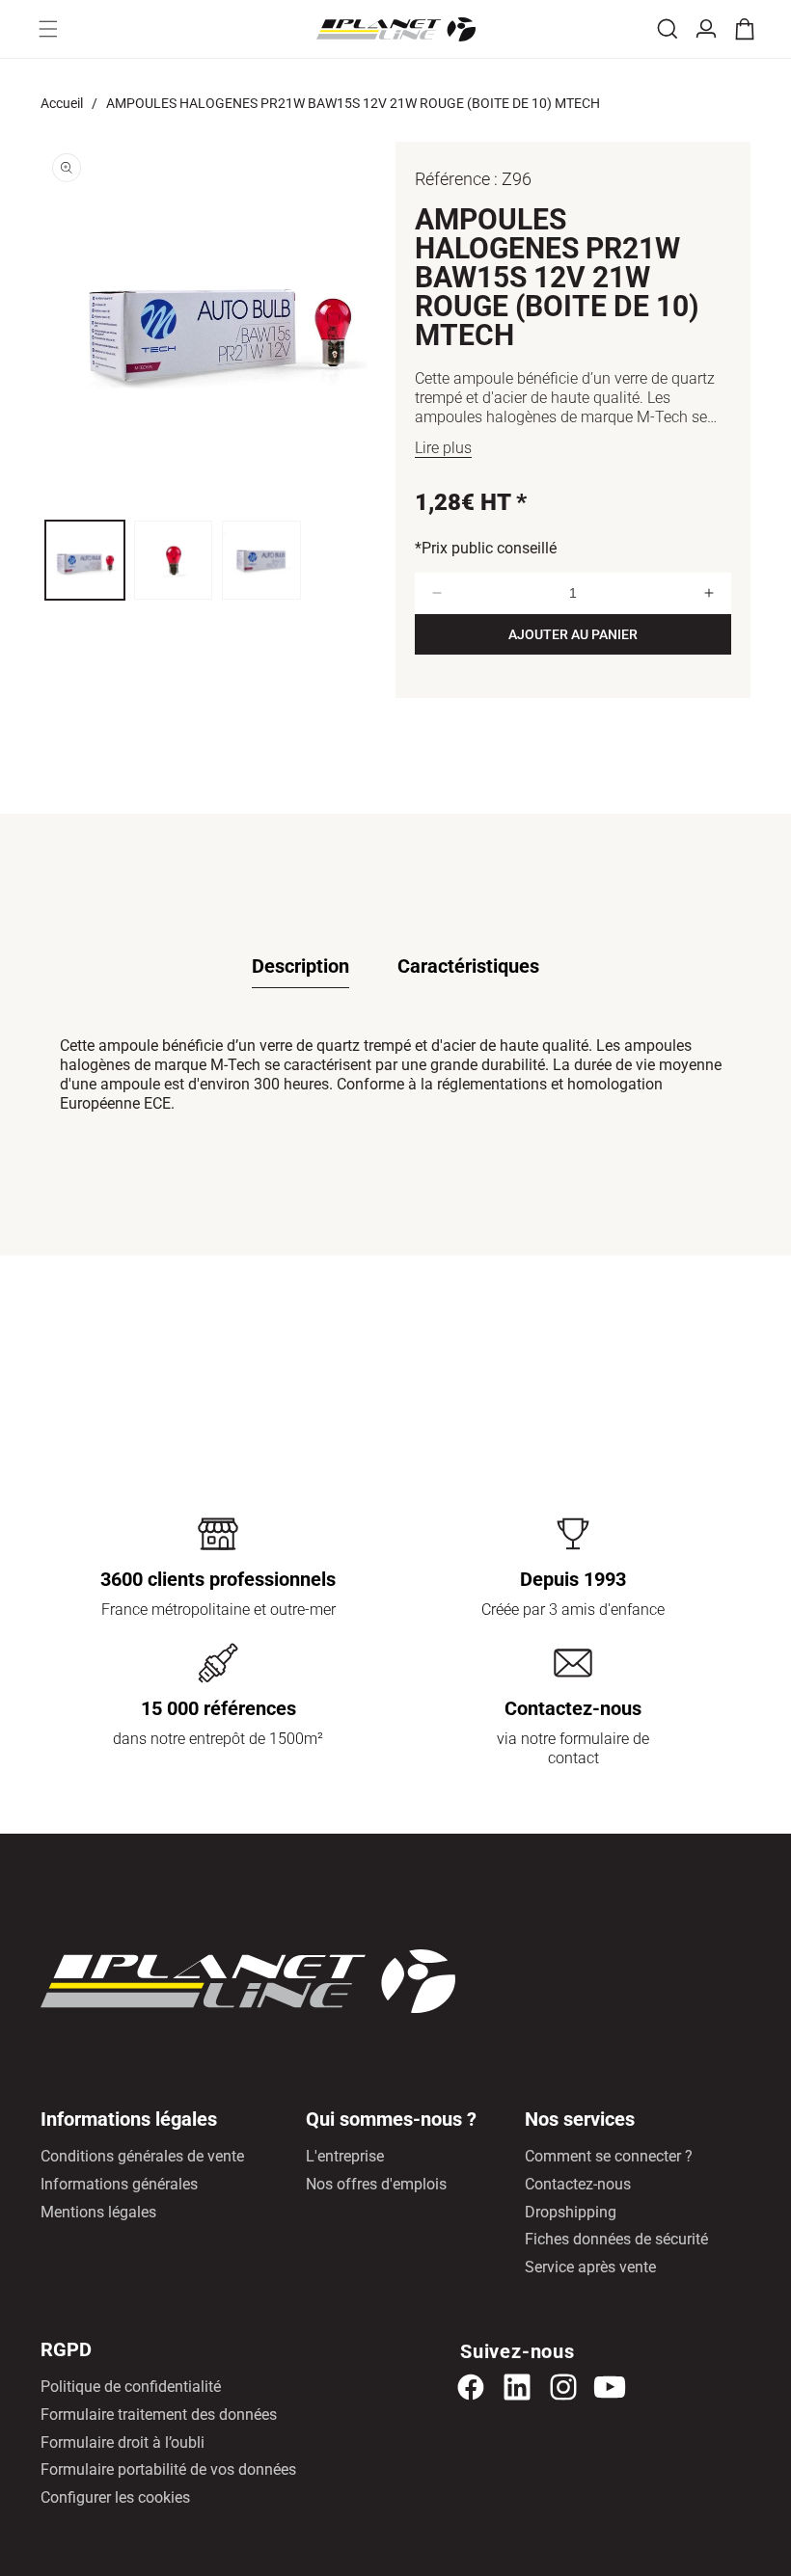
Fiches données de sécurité (616, 2239)
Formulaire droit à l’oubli (123, 2442)
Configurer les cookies (115, 2497)
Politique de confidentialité (131, 2387)
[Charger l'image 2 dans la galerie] (174, 560)
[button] (48, 29)
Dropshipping (571, 2212)
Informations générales (119, 2184)
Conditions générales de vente (142, 2156)
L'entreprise (345, 2156)
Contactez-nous (578, 2184)
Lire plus (443, 448)
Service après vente (590, 2267)
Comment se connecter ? (609, 2156)
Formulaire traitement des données (159, 2415)
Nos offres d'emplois (376, 2184)
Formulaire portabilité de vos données (168, 2469)
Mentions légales (98, 2212)
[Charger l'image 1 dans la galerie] (85, 560)
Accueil (62, 103)
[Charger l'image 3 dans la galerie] (261, 560)
